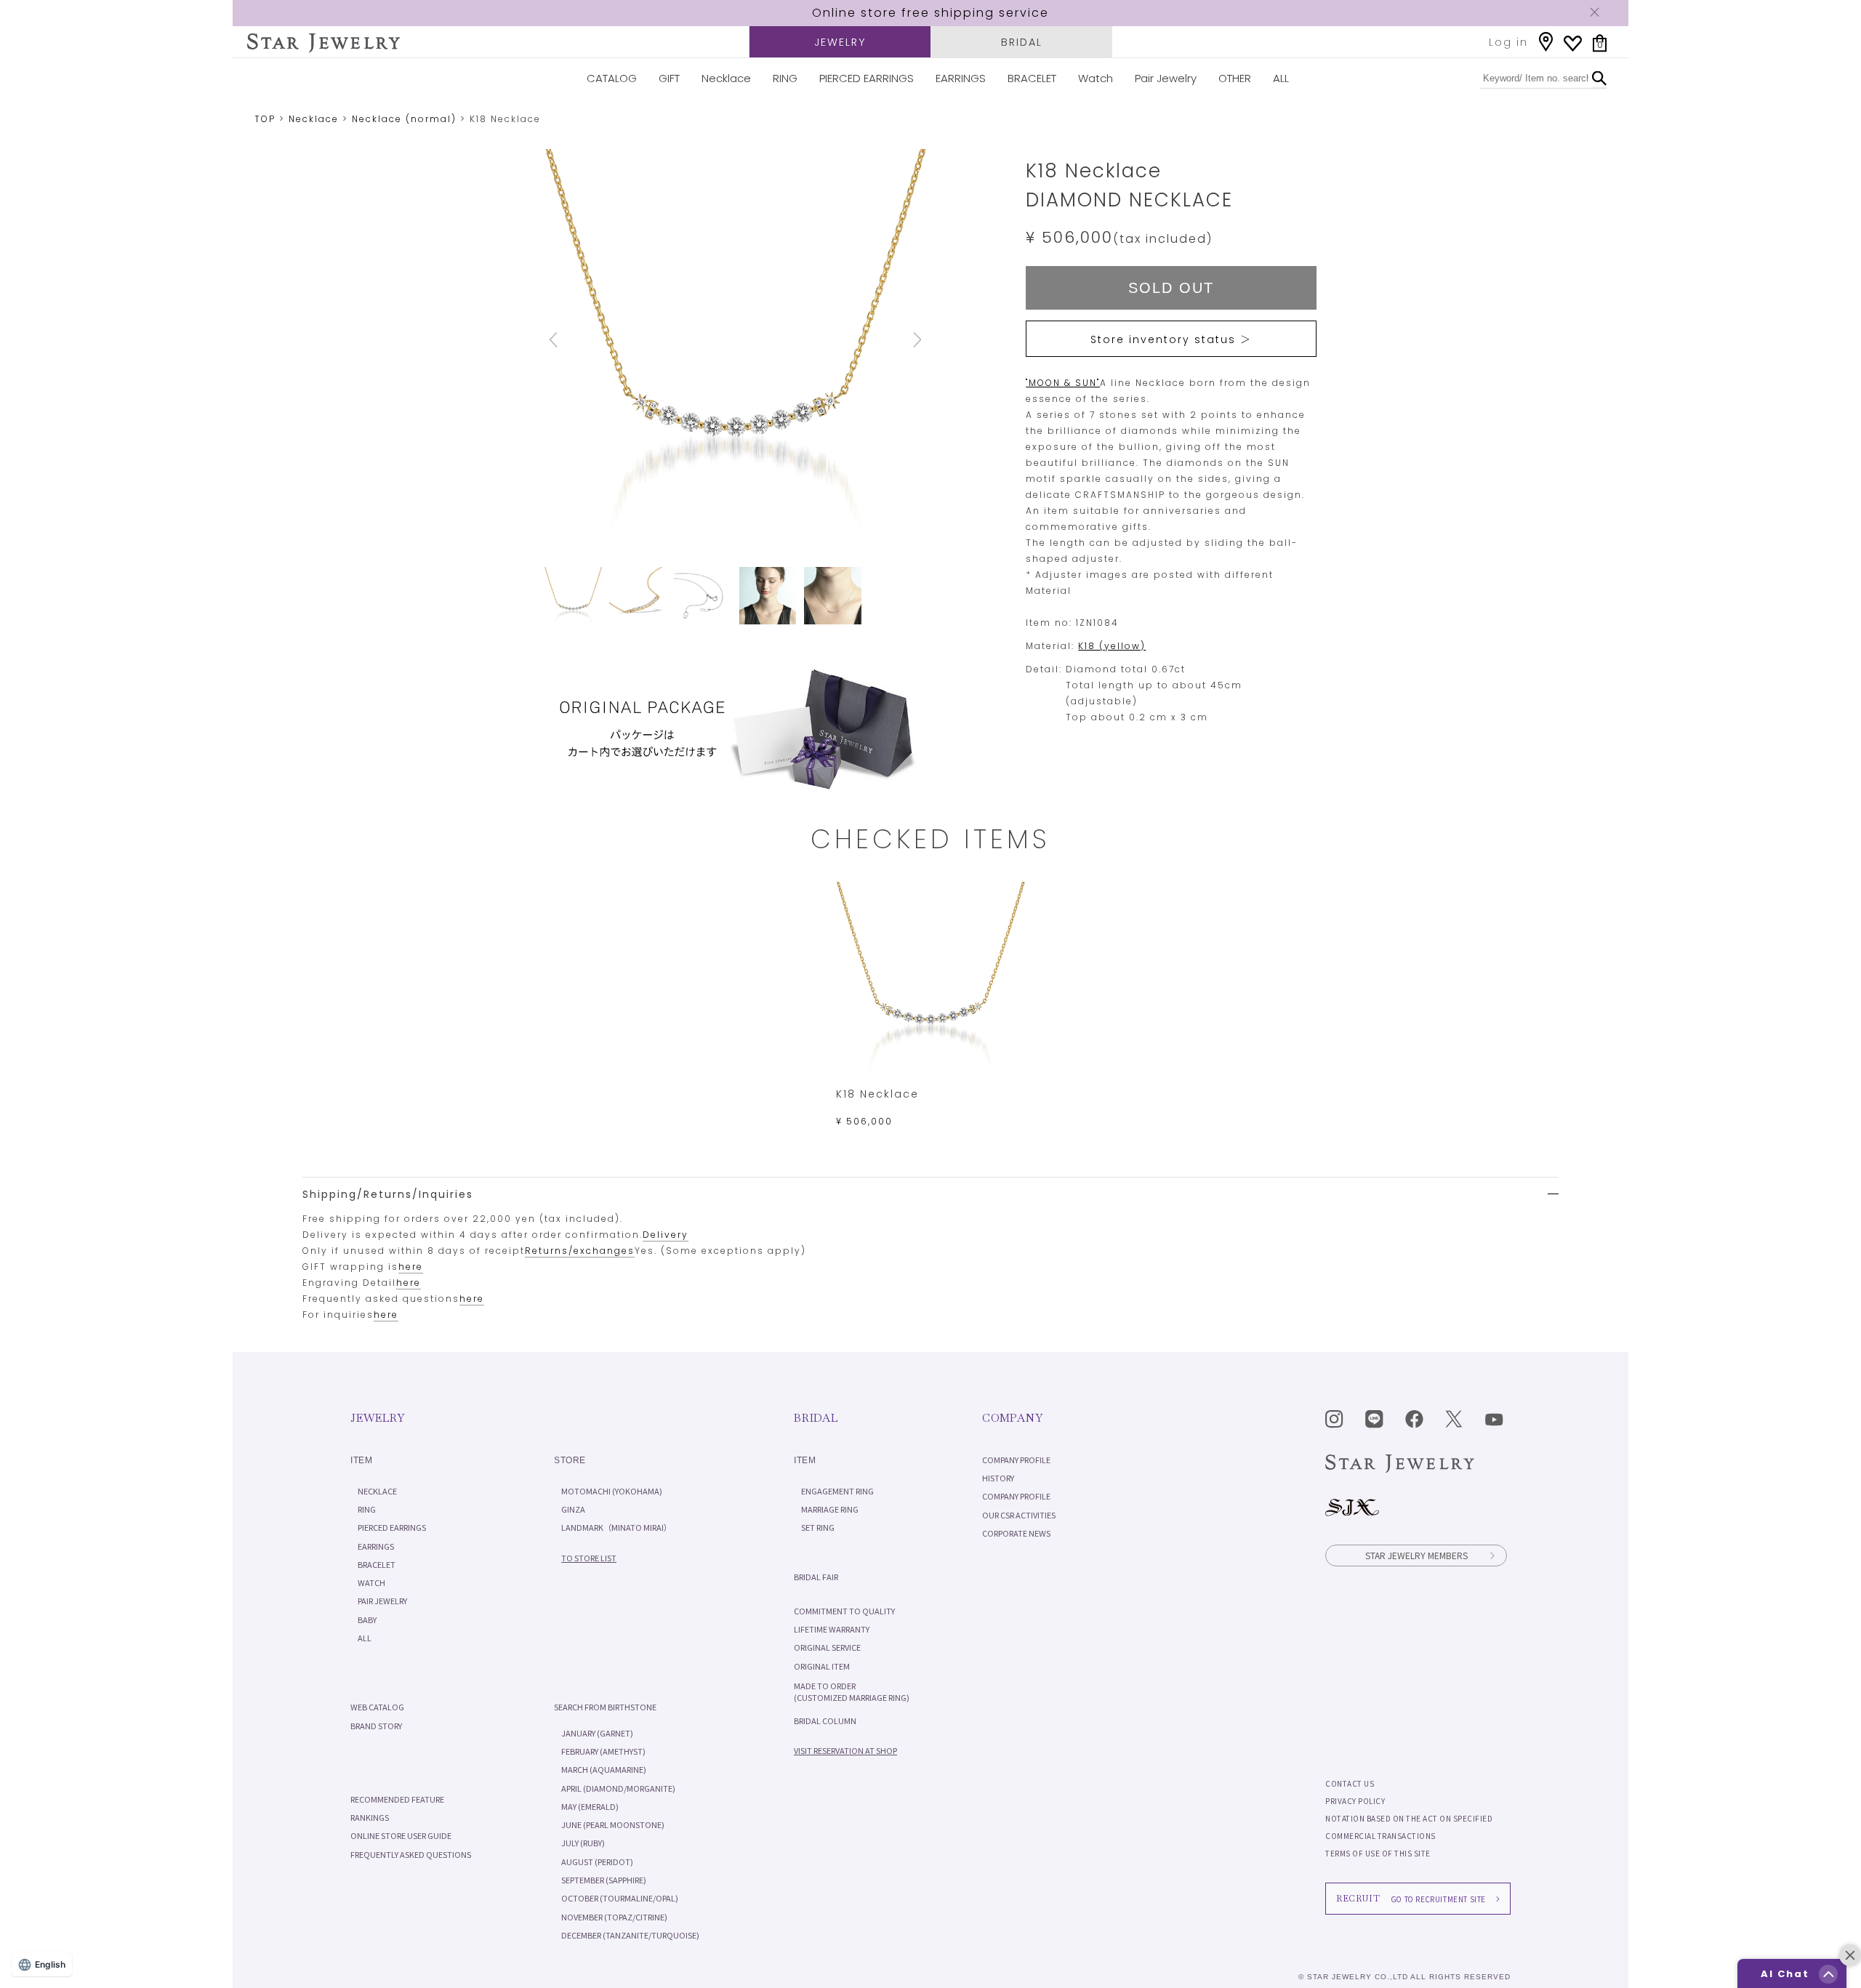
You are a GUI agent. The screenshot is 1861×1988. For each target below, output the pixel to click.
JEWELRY (840, 42)
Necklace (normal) (404, 119)
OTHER (1235, 78)
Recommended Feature (397, 1799)
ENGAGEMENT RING (837, 1491)
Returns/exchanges (580, 1251)
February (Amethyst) (603, 1751)
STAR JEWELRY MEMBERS (1416, 1555)
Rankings (370, 1817)
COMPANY (1012, 1418)
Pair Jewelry (1166, 78)
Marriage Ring (830, 1509)
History (998, 1478)
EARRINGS (961, 78)
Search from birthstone (605, 1707)
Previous (573, 340)
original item (822, 1666)
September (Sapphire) (604, 1880)
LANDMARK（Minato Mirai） (616, 1527)
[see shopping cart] (1600, 43)
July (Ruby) (583, 1843)
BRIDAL (1022, 42)
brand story (376, 1726)
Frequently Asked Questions (411, 1854)
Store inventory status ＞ (1171, 339)
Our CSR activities (1019, 1515)
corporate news (1016, 1533)
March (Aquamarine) (604, 1769)
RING (785, 78)
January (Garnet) (597, 1733)
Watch (1096, 78)
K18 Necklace (877, 1094)
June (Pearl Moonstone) (613, 1824)
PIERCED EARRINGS (867, 78)
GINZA (573, 1509)
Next (897, 340)
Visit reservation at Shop (845, 1750)
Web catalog (377, 1707)
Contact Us (1350, 1783)
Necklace (726, 78)
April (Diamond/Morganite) (618, 1788)
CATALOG (612, 78)
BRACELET (1032, 78)
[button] (1828, 1974)
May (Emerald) (590, 1806)
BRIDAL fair (816, 1577)
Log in (1508, 42)
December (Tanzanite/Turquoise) (630, 1935)
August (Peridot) (597, 1862)
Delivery (666, 1235)
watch (371, 1582)
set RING (818, 1527)
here (411, 1267)
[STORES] (1546, 42)
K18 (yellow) (1112, 646)
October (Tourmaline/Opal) (620, 1898)
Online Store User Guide (401, 1835)
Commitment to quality (844, 1611)
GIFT (669, 78)
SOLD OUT (1171, 288)
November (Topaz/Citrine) (614, 1917)
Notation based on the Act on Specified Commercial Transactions (1409, 1827)
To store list (589, 1558)
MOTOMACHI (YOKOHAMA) (612, 1491)
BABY (367, 1619)
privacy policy (1355, 1801)
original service (827, 1647)
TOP (265, 119)
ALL (1281, 78)
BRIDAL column (825, 1721)
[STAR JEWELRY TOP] (323, 43)
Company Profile (1016, 1460)
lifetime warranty (832, 1629)
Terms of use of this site (1378, 1853)
